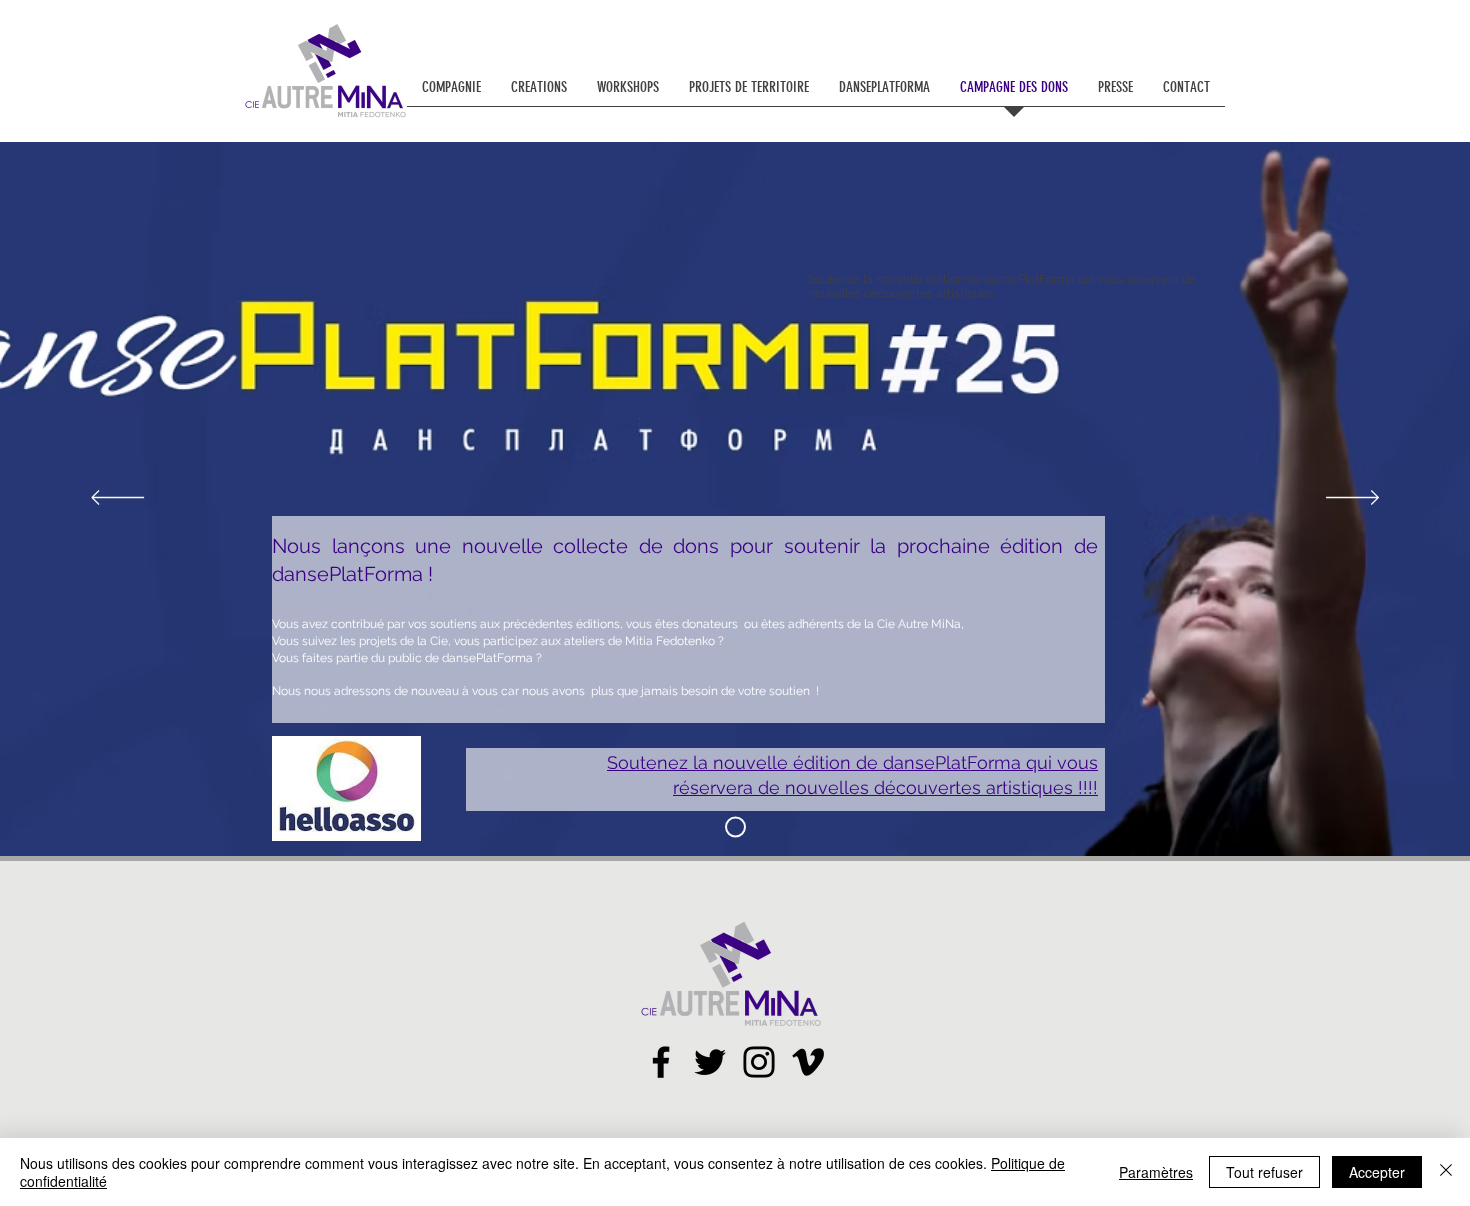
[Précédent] (117, 499)
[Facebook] (661, 1062)
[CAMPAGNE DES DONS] (735, 827)
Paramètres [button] (1156, 1172)
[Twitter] (710, 1062)
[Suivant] (1352, 499)
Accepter (1377, 1172)
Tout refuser (1264, 1172)
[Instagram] (759, 1062)
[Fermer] (1446, 1172)
